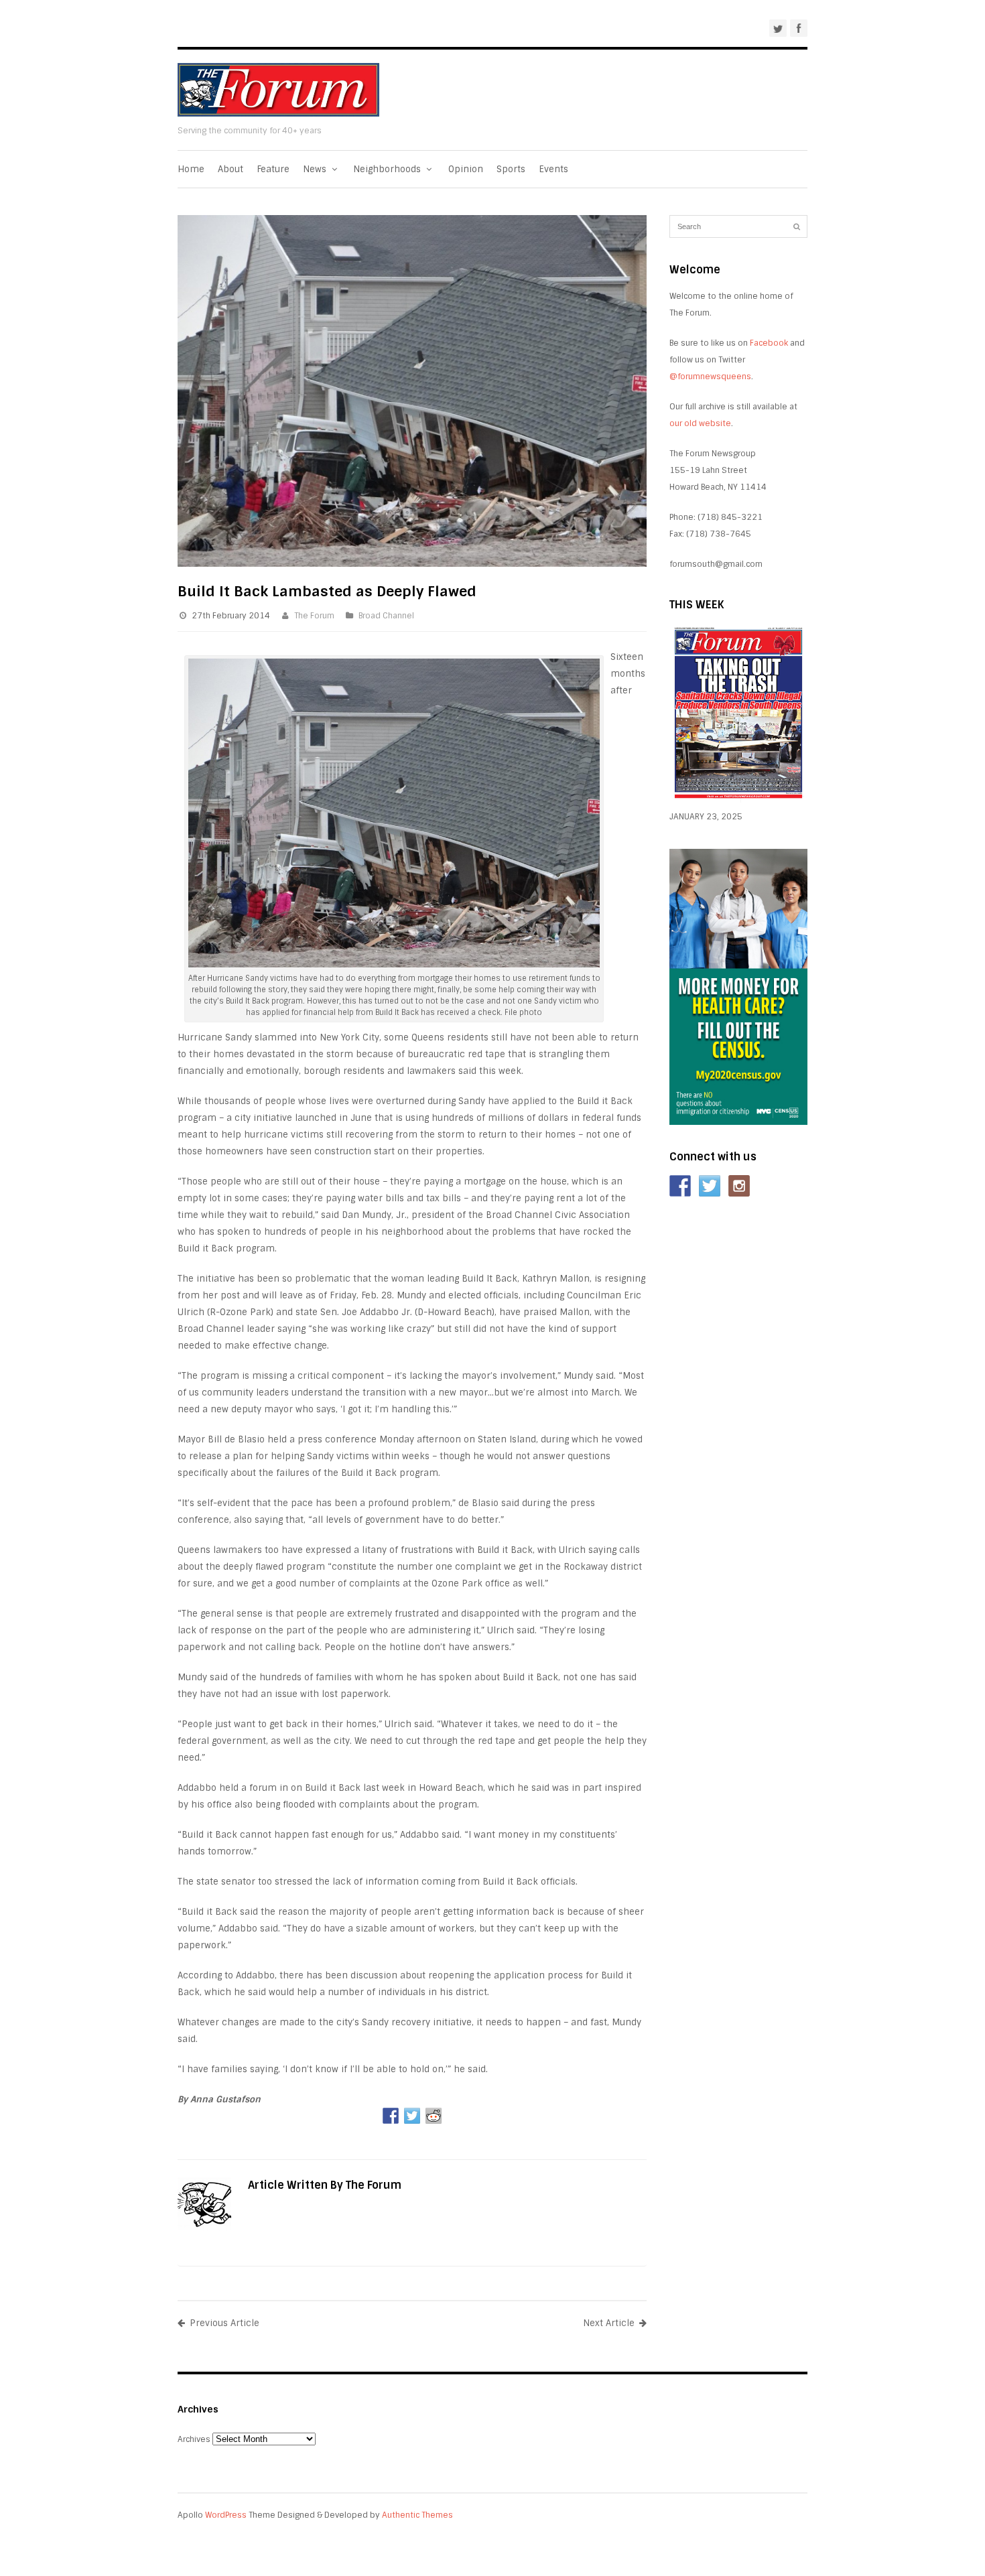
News (316, 169)
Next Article (609, 2323)
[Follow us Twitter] (710, 1186)
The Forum (314, 616)
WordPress (226, 2515)
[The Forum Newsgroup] (278, 114)
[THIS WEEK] (738, 800)
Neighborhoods (388, 169)
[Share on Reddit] (434, 2116)
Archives (194, 2439)
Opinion (466, 169)
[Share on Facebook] (391, 2116)
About (231, 169)
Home (191, 169)
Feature (273, 169)
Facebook (769, 343)
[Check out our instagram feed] (739, 1186)
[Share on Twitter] (412, 2116)
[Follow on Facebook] (680, 1186)
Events (553, 169)
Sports (511, 169)
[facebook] (799, 28)
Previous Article (224, 2323)
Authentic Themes (417, 2515)
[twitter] (778, 28)
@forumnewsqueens (710, 377)
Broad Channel (386, 616)
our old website (700, 423)
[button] (412, 2099)
